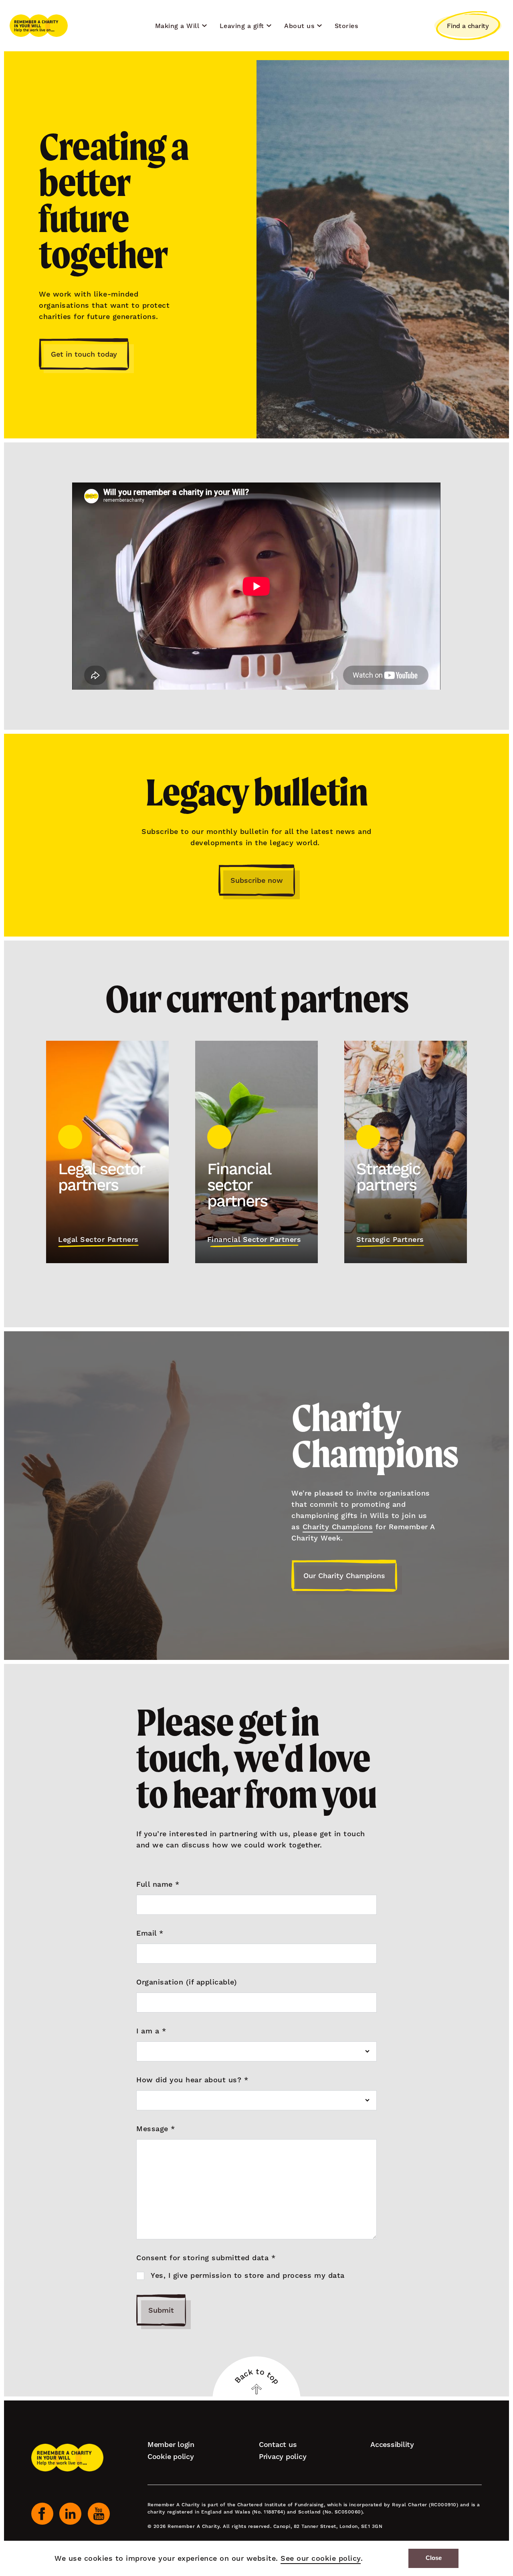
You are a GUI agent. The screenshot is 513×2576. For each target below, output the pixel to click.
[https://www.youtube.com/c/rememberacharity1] (99, 2514)
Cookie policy (171, 2456)
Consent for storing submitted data (206, 2258)
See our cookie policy (321, 2558)
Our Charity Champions (344, 1576)
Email (150, 1933)
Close (434, 2558)
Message (156, 2129)
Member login (171, 2444)
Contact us (278, 2444)
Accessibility (392, 2444)
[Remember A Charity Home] (39, 26)
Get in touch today (84, 354)
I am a (151, 2031)
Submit (161, 2310)
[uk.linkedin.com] (70, 2514)
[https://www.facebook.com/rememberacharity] (42, 2514)
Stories (346, 26)
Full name (158, 1884)
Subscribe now (257, 880)
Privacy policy (283, 2456)
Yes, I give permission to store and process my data (248, 2275)
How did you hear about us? (192, 2080)
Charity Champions (338, 1527)
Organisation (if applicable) (187, 1982)
